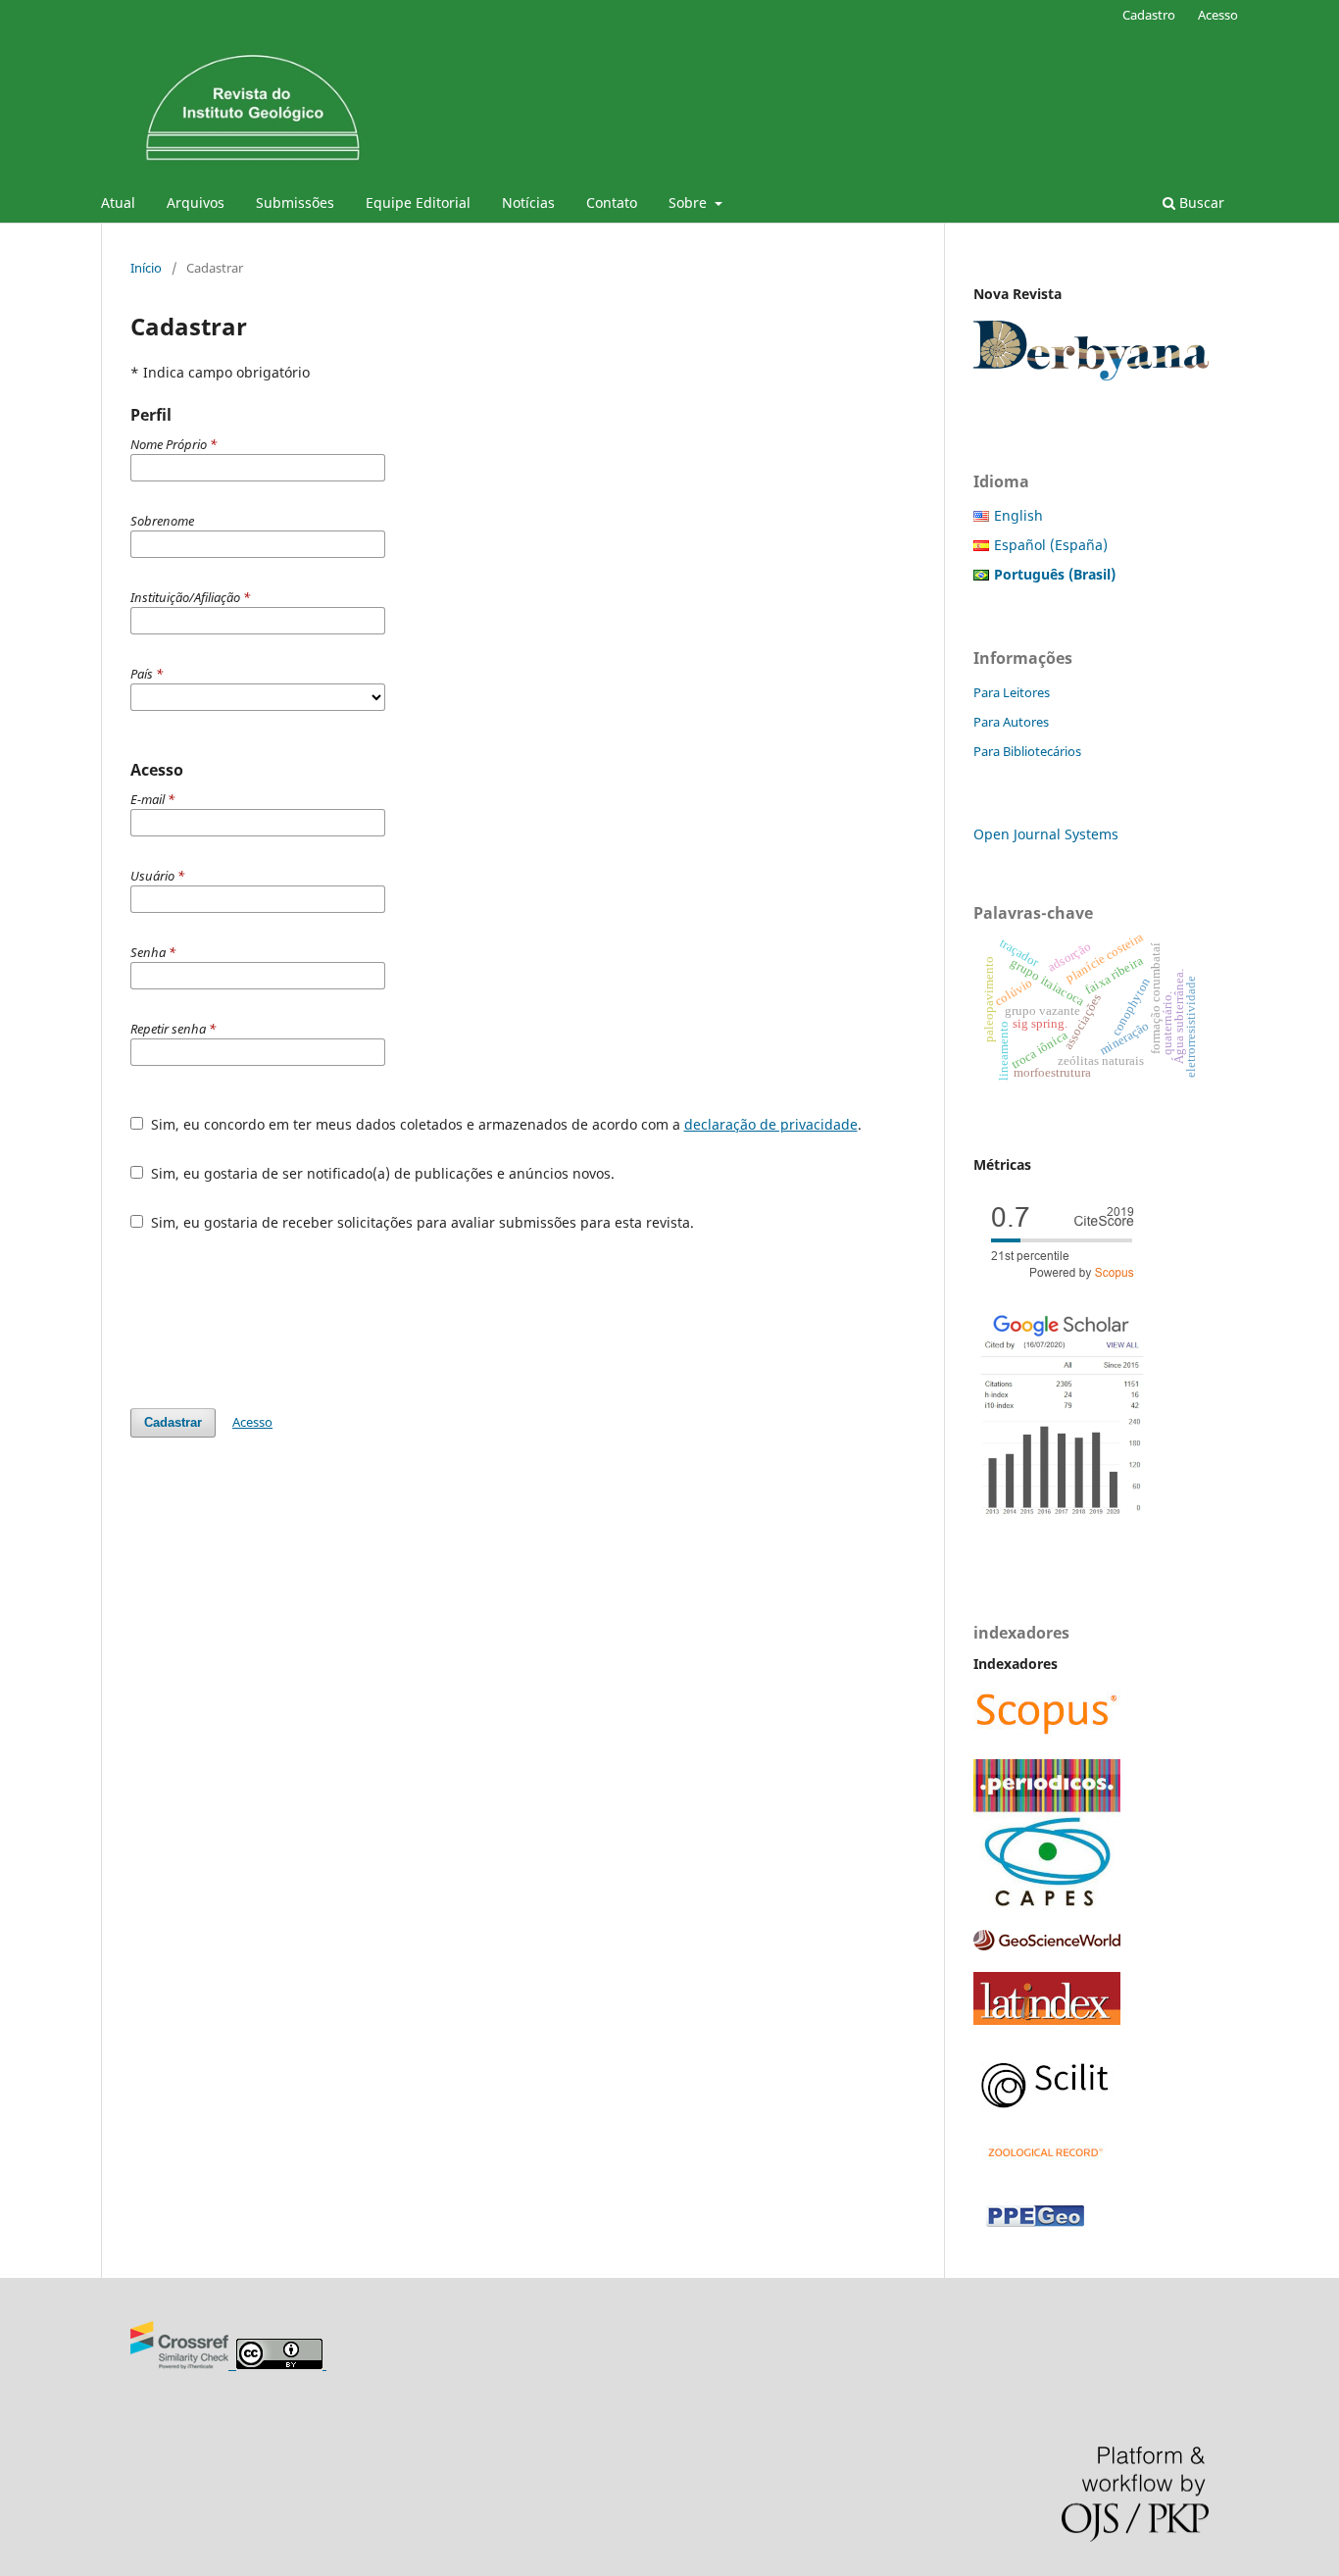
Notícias (528, 202)
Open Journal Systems (1046, 834)
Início (146, 268)
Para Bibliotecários (1027, 751)
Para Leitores (1012, 692)
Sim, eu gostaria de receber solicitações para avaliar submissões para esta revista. (421, 1222)
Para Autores (1011, 722)
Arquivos (196, 202)
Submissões (295, 202)
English (1018, 515)
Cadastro (1149, 15)
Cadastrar (173, 1422)
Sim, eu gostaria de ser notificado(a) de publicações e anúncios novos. (381, 1173)
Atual (118, 202)
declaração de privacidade (771, 1124)
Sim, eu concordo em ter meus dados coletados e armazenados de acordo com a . (504, 1124)
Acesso (1218, 15)
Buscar (1200, 202)
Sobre (690, 202)
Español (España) (1051, 545)
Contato (612, 202)
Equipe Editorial (418, 202)
